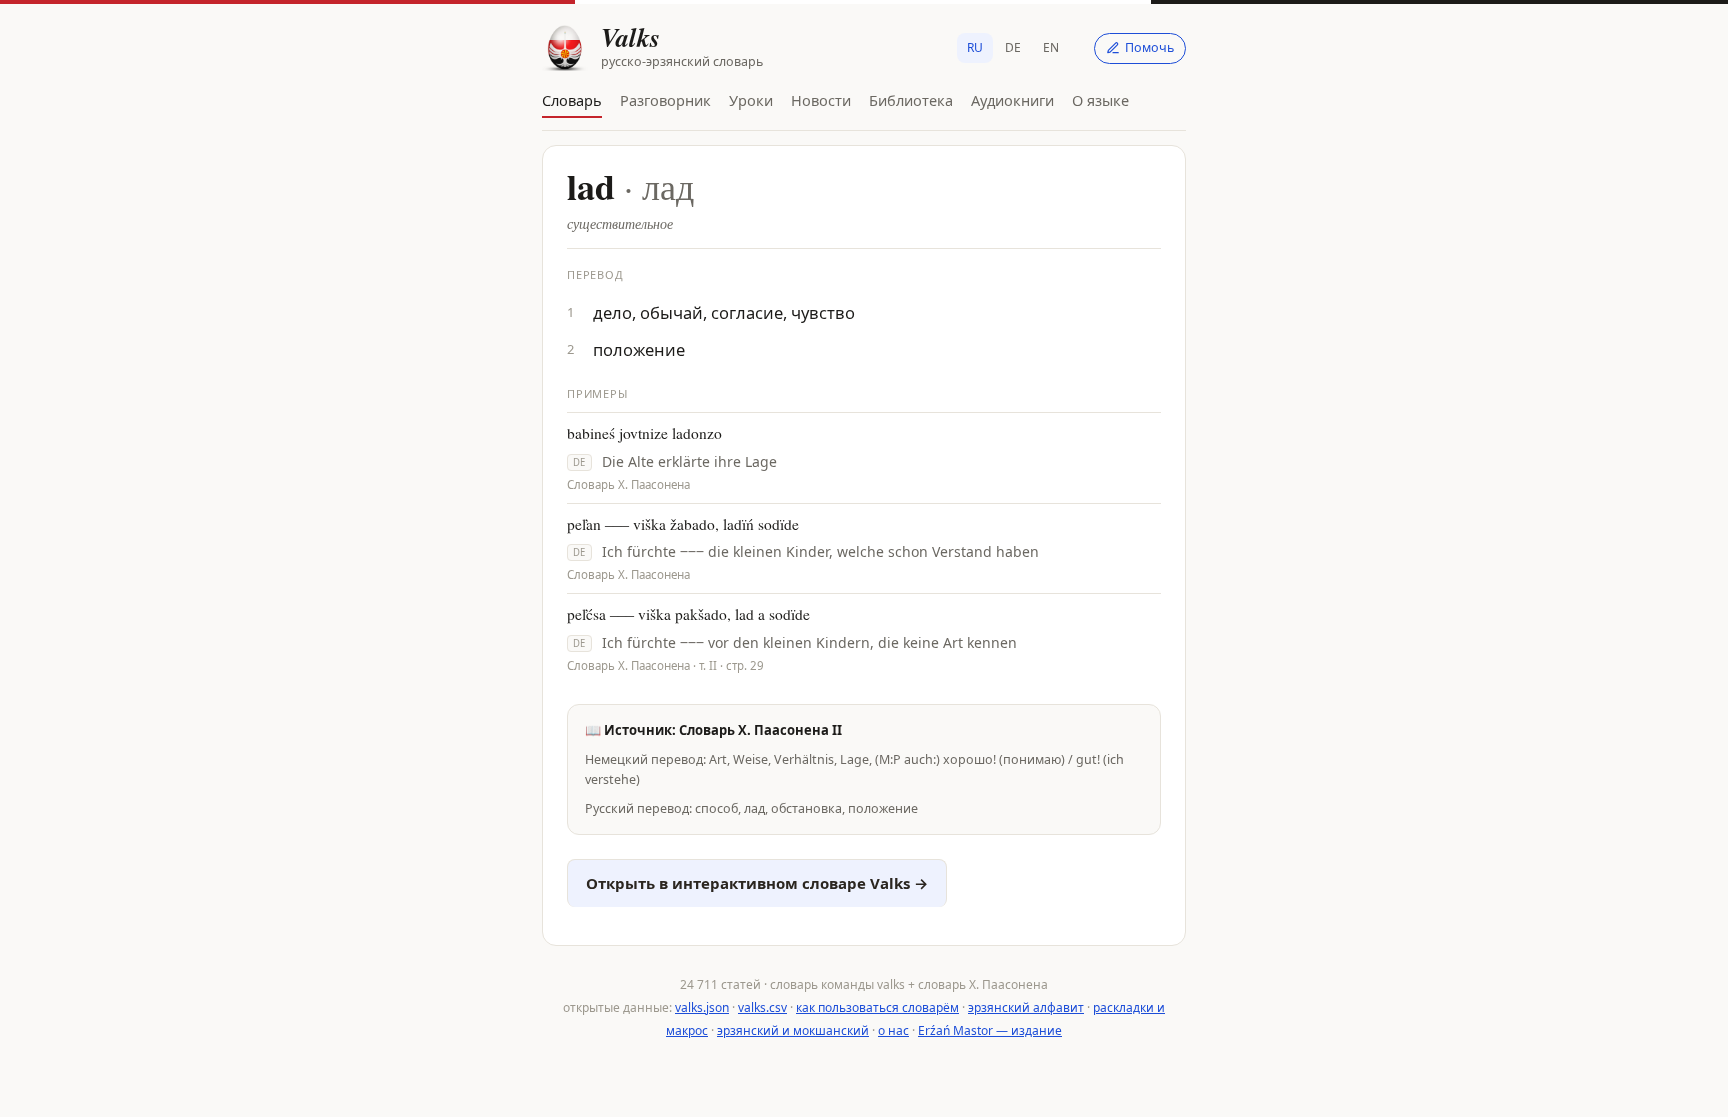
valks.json (702, 1007)
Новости (821, 100)
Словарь (572, 100)
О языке (1100, 100)
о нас (893, 1030)
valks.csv (762, 1007)
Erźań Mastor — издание (990, 1030)
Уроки (751, 100)
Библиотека (911, 100)
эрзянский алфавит (1026, 1007)
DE (1013, 47)
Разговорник (665, 100)
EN (1051, 47)
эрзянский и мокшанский (793, 1030)
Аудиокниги (1012, 100)
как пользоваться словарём (877, 1007)
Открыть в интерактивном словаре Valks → (757, 883)
